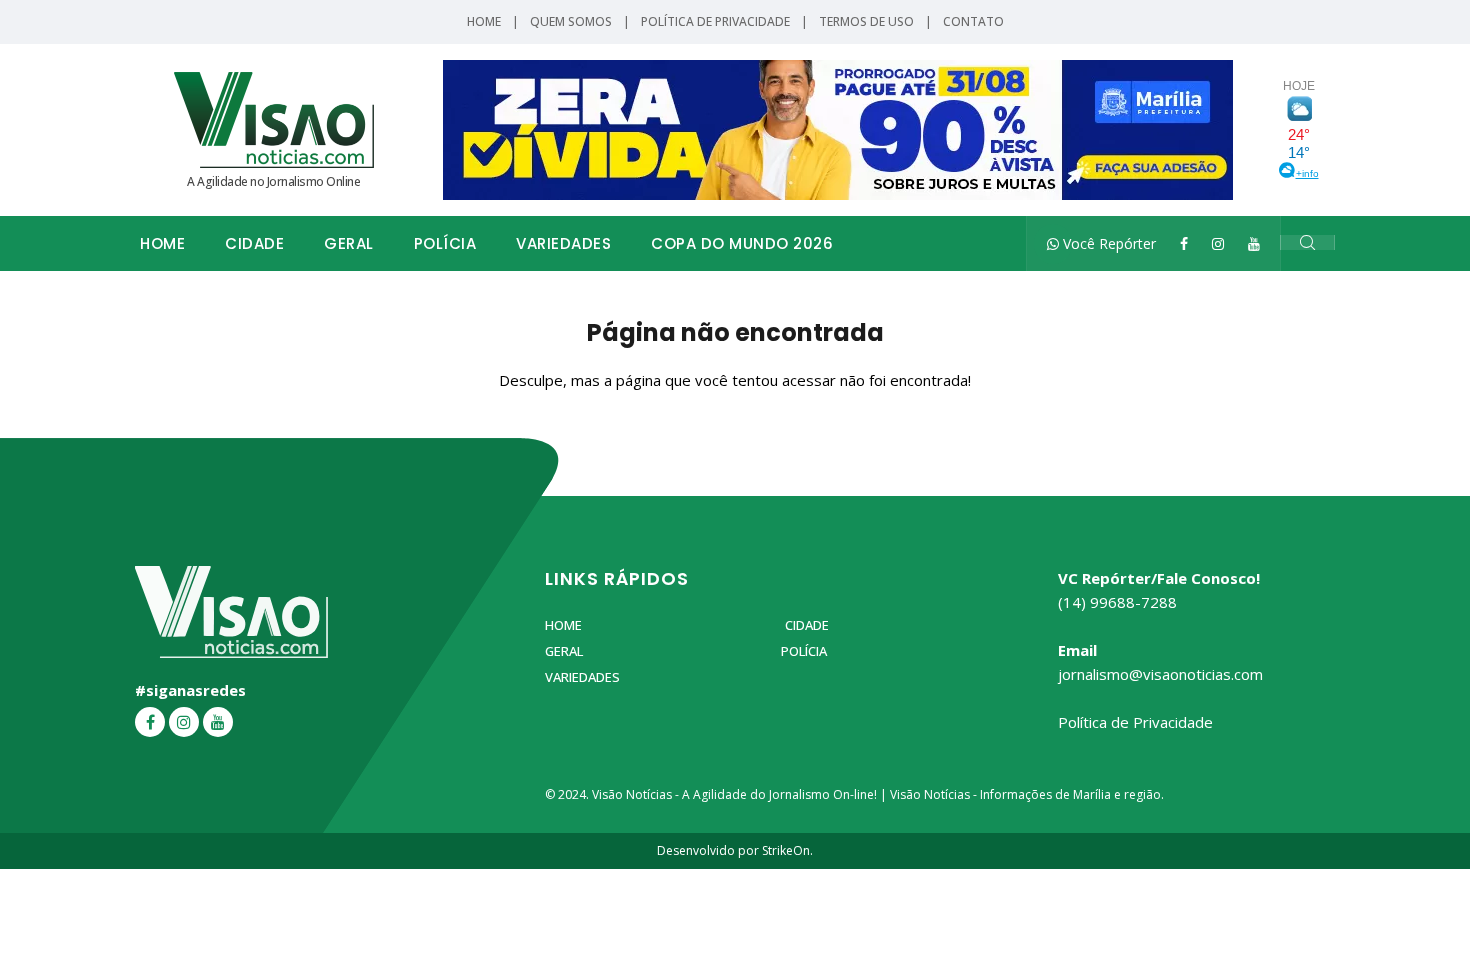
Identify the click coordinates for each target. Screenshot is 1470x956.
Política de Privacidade (715, 21)
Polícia (445, 243)
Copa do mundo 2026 (742, 243)
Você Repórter (1107, 243)
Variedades (563, 243)
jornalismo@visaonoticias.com (1160, 674)
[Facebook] (1184, 243)
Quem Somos (571, 21)
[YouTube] (1254, 243)
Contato (973, 21)
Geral (349, 243)
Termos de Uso (866, 21)
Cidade (254, 243)
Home (484, 21)
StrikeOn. (787, 850)
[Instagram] (1218, 243)
